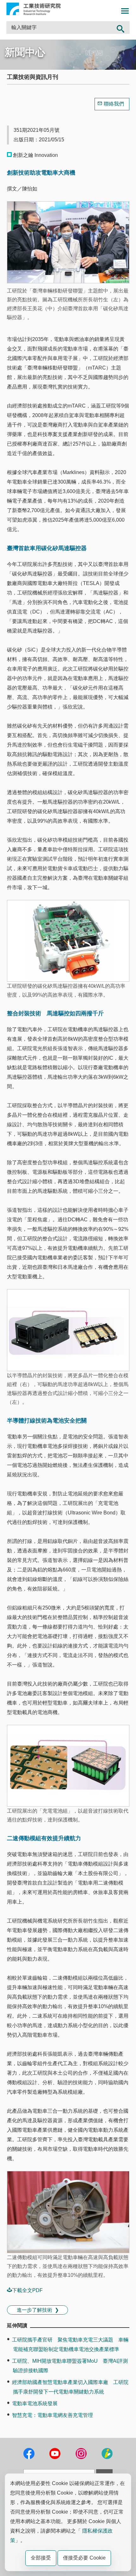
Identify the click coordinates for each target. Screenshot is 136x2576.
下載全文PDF (27, 2290)
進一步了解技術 (34, 2310)
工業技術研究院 (34, 9)
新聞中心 (25, 52)
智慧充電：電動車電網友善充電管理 (53, 2415)
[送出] (121, 28)
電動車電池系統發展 (35, 2403)
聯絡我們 (114, 104)
